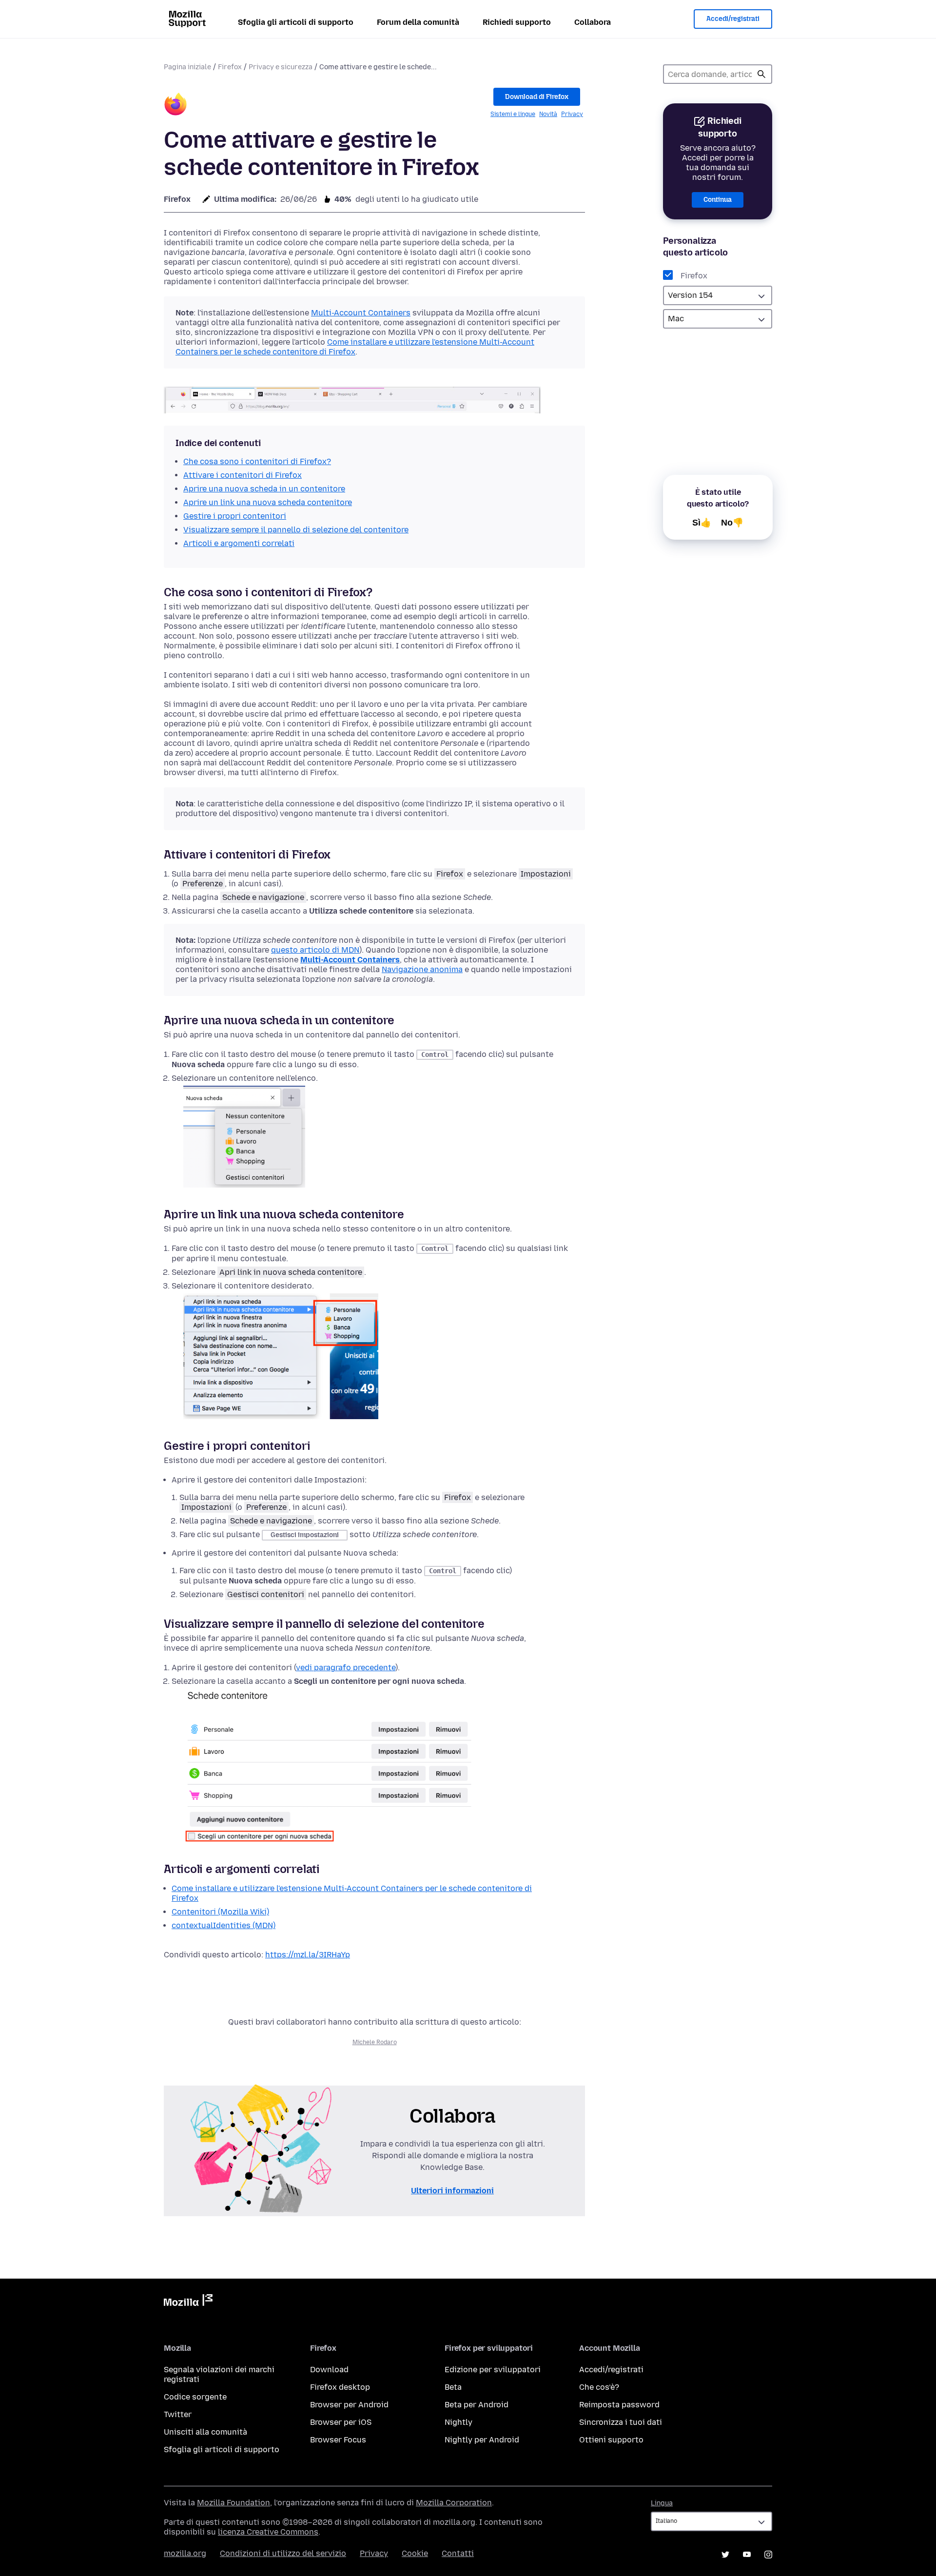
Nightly (458, 2422)
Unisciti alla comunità (205, 2432)
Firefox (230, 67)
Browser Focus (338, 2440)
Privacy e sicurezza (281, 67)
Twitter (178, 2414)
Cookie (415, 2553)
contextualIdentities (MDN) (224, 1925)
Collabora (593, 22)
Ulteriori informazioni (452, 2191)
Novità (548, 114)
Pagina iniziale (187, 67)
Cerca (761, 74)
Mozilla (188, 2302)
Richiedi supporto (517, 22)
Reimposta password (619, 2405)
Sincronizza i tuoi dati (621, 2422)
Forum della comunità (418, 22)
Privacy (572, 114)
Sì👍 (702, 523)
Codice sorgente (195, 2397)
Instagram (768, 2555)
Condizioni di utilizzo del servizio (283, 2553)
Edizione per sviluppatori (493, 2370)
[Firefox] (175, 106)
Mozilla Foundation (234, 2503)
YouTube (747, 2555)
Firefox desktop (340, 2387)
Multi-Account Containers (361, 313)
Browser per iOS (341, 2422)
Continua (718, 200)
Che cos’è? (599, 2387)
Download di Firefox (537, 97)
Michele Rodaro (375, 2042)
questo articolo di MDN (315, 950)
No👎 (732, 523)
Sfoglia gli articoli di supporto (296, 22)
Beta (453, 2387)
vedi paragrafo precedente (346, 1668)
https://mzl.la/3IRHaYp (308, 1955)
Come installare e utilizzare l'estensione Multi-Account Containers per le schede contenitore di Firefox (355, 347)
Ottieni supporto (611, 2440)
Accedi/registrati (733, 19)
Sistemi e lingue (513, 114)
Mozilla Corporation (454, 2503)
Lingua (662, 2503)
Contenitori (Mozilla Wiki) (220, 1912)
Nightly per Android (482, 2440)
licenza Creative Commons (268, 2532)
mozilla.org (185, 2553)
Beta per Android (477, 2405)
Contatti (458, 2553)
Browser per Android (349, 2405)
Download (329, 2370)
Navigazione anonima (422, 969)
